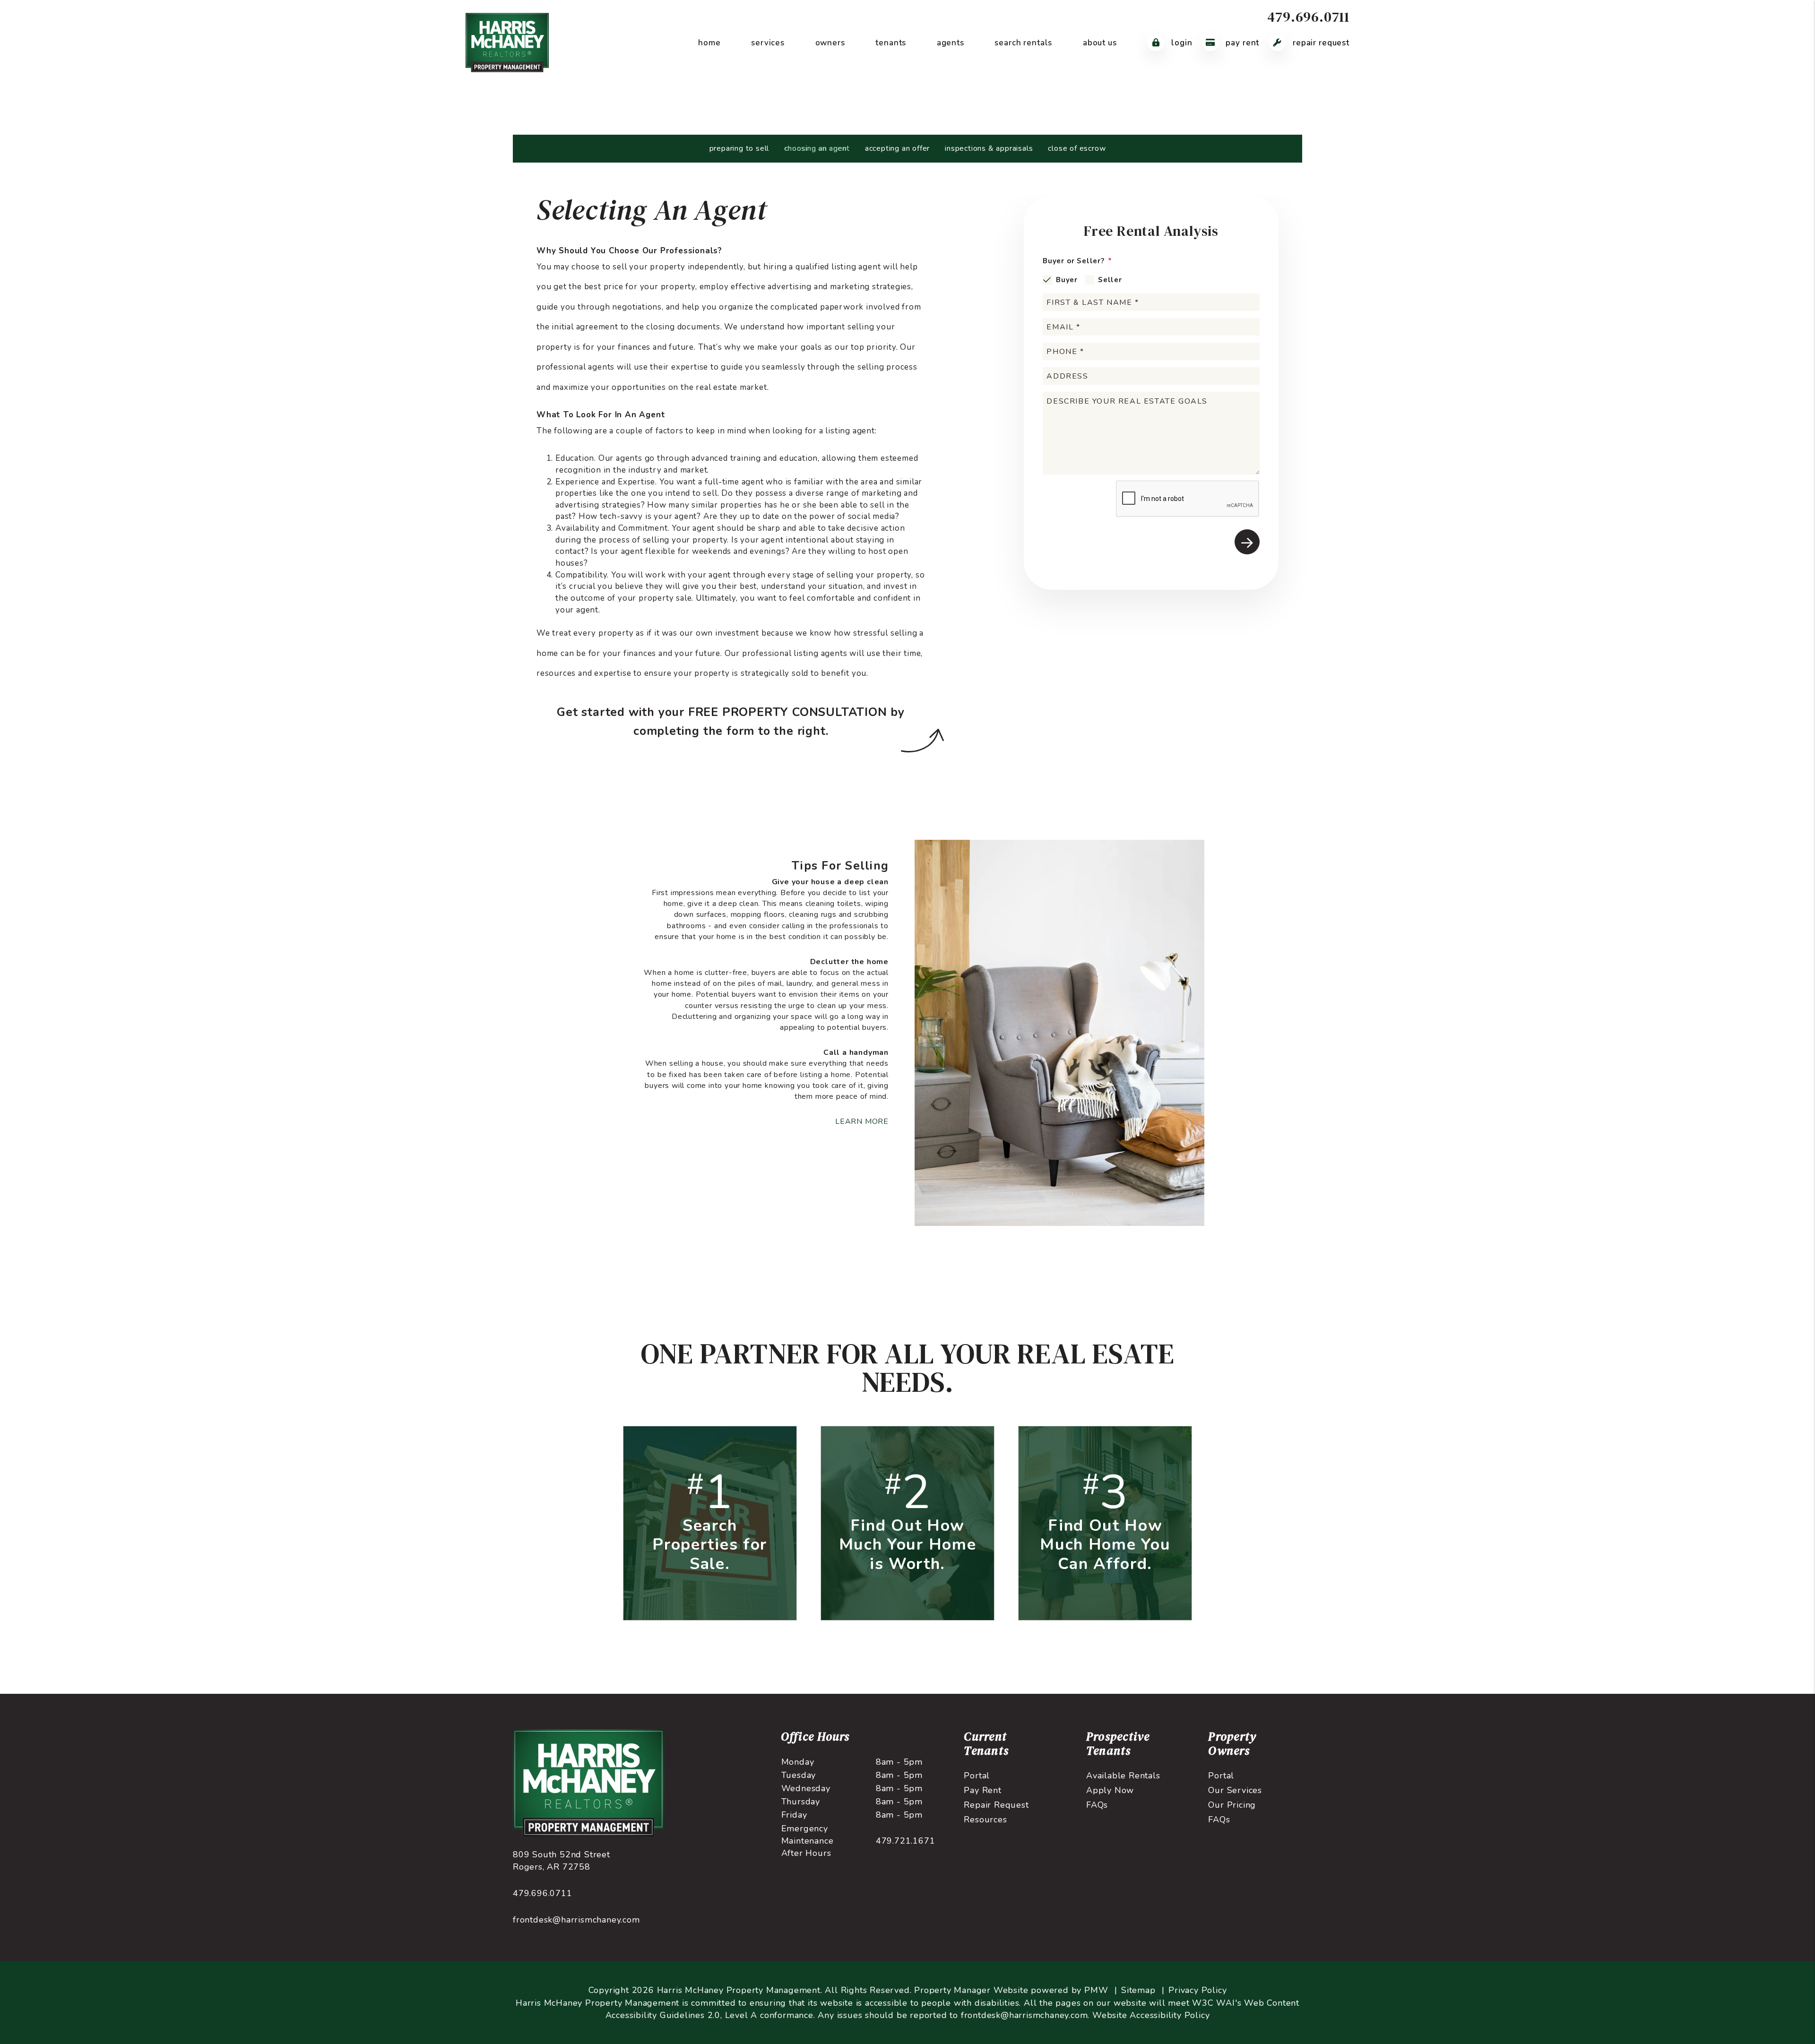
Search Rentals (1023, 43)
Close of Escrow (1077, 148)
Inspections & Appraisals (989, 148)
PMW (1096, 1990)
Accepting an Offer (897, 148)
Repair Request (1320, 43)
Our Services (1235, 1790)
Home (709, 43)
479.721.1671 (906, 1841)
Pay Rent (1242, 43)
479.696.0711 (1308, 17)
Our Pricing (1232, 1805)
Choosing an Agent (817, 148)
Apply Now (1110, 1790)
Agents (951, 43)
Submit (1247, 542)
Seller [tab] (1110, 280)
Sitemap (1138, 1990)
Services (768, 43)
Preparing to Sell (739, 148)
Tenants (891, 43)
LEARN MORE (862, 1121)
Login (1180, 43)
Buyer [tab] (1067, 280)
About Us (1100, 43)
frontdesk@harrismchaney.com (576, 1920)
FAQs (1097, 1805)
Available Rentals (1123, 1776)
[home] (507, 42)
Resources (985, 1820)
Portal (977, 1776)
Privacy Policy (1197, 1990)
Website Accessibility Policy (1151, 2015)
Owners (830, 43)
